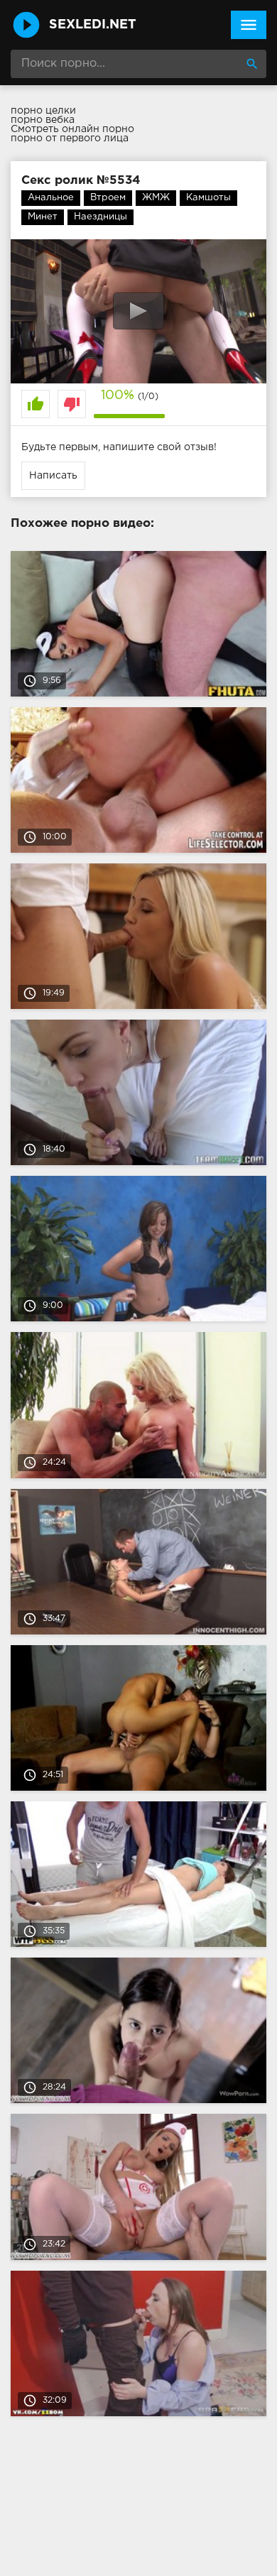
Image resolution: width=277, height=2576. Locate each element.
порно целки (43, 111)
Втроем (108, 198)
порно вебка (43, 120)
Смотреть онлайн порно (72, 129)
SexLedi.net (93, 25)
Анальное (51, 198)
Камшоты (208, 198)
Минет (43, 217)
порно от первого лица (70, 138)
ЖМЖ (156, 198)
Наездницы (101, 217)
